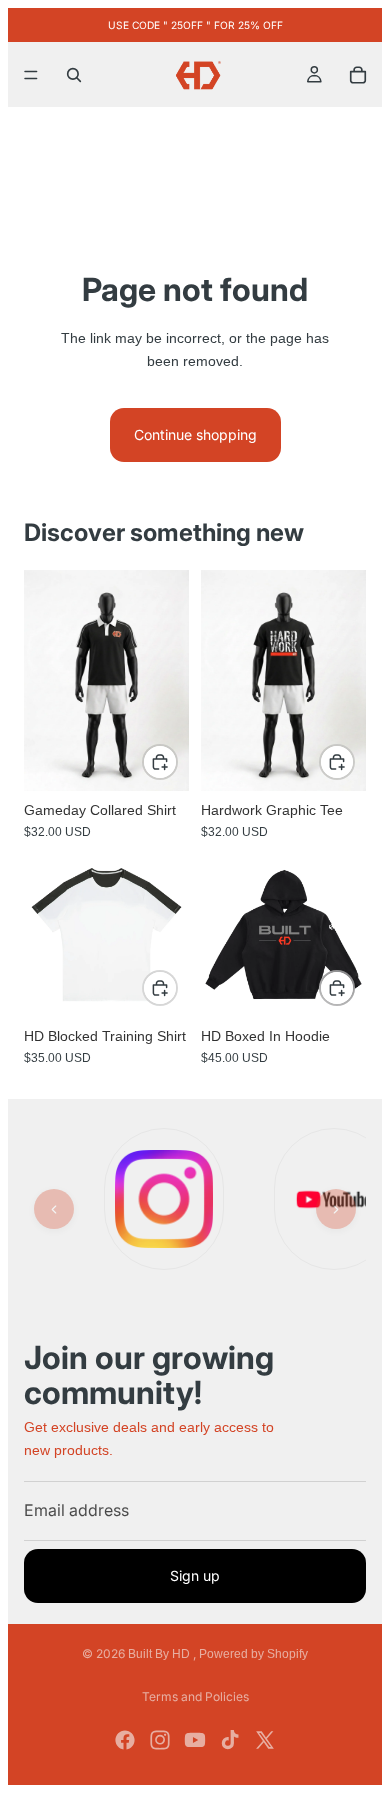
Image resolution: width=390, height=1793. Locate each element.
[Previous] (54, 1209)
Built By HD (160, 1654)
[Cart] (358, 75)
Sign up (195, 1575)
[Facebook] (125, 1740)
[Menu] (31, 75)
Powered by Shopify (253, 1654)
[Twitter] (265, 1740)
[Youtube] (195, 1740)
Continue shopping (195, 434)
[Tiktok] (230, 1740)
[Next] (336, 1209)
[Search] (74, 75)
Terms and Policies (195, 1696)
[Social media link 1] (164, 1199)
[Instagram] (160, 1740)
